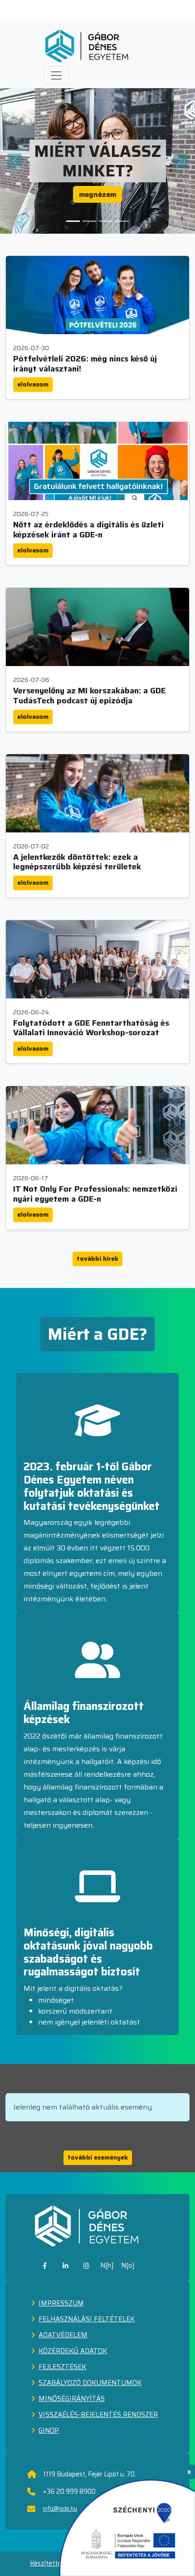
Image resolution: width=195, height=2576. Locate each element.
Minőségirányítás (72, 2399)
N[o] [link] (128, 2265)
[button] (56, 75)
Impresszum (61, 2303)
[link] (45, 2266)
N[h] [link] (107, 2265)
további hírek (97, 1258)
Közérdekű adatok (73, 2351)
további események (98, 2157)
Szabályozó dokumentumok (90, 2383)
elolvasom (33, 384)
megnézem (97, 194)
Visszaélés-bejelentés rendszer (98, 2415)
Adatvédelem (63, 2335)
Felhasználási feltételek (87, 2319)
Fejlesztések (62, 2367)
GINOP (49, 2431)
